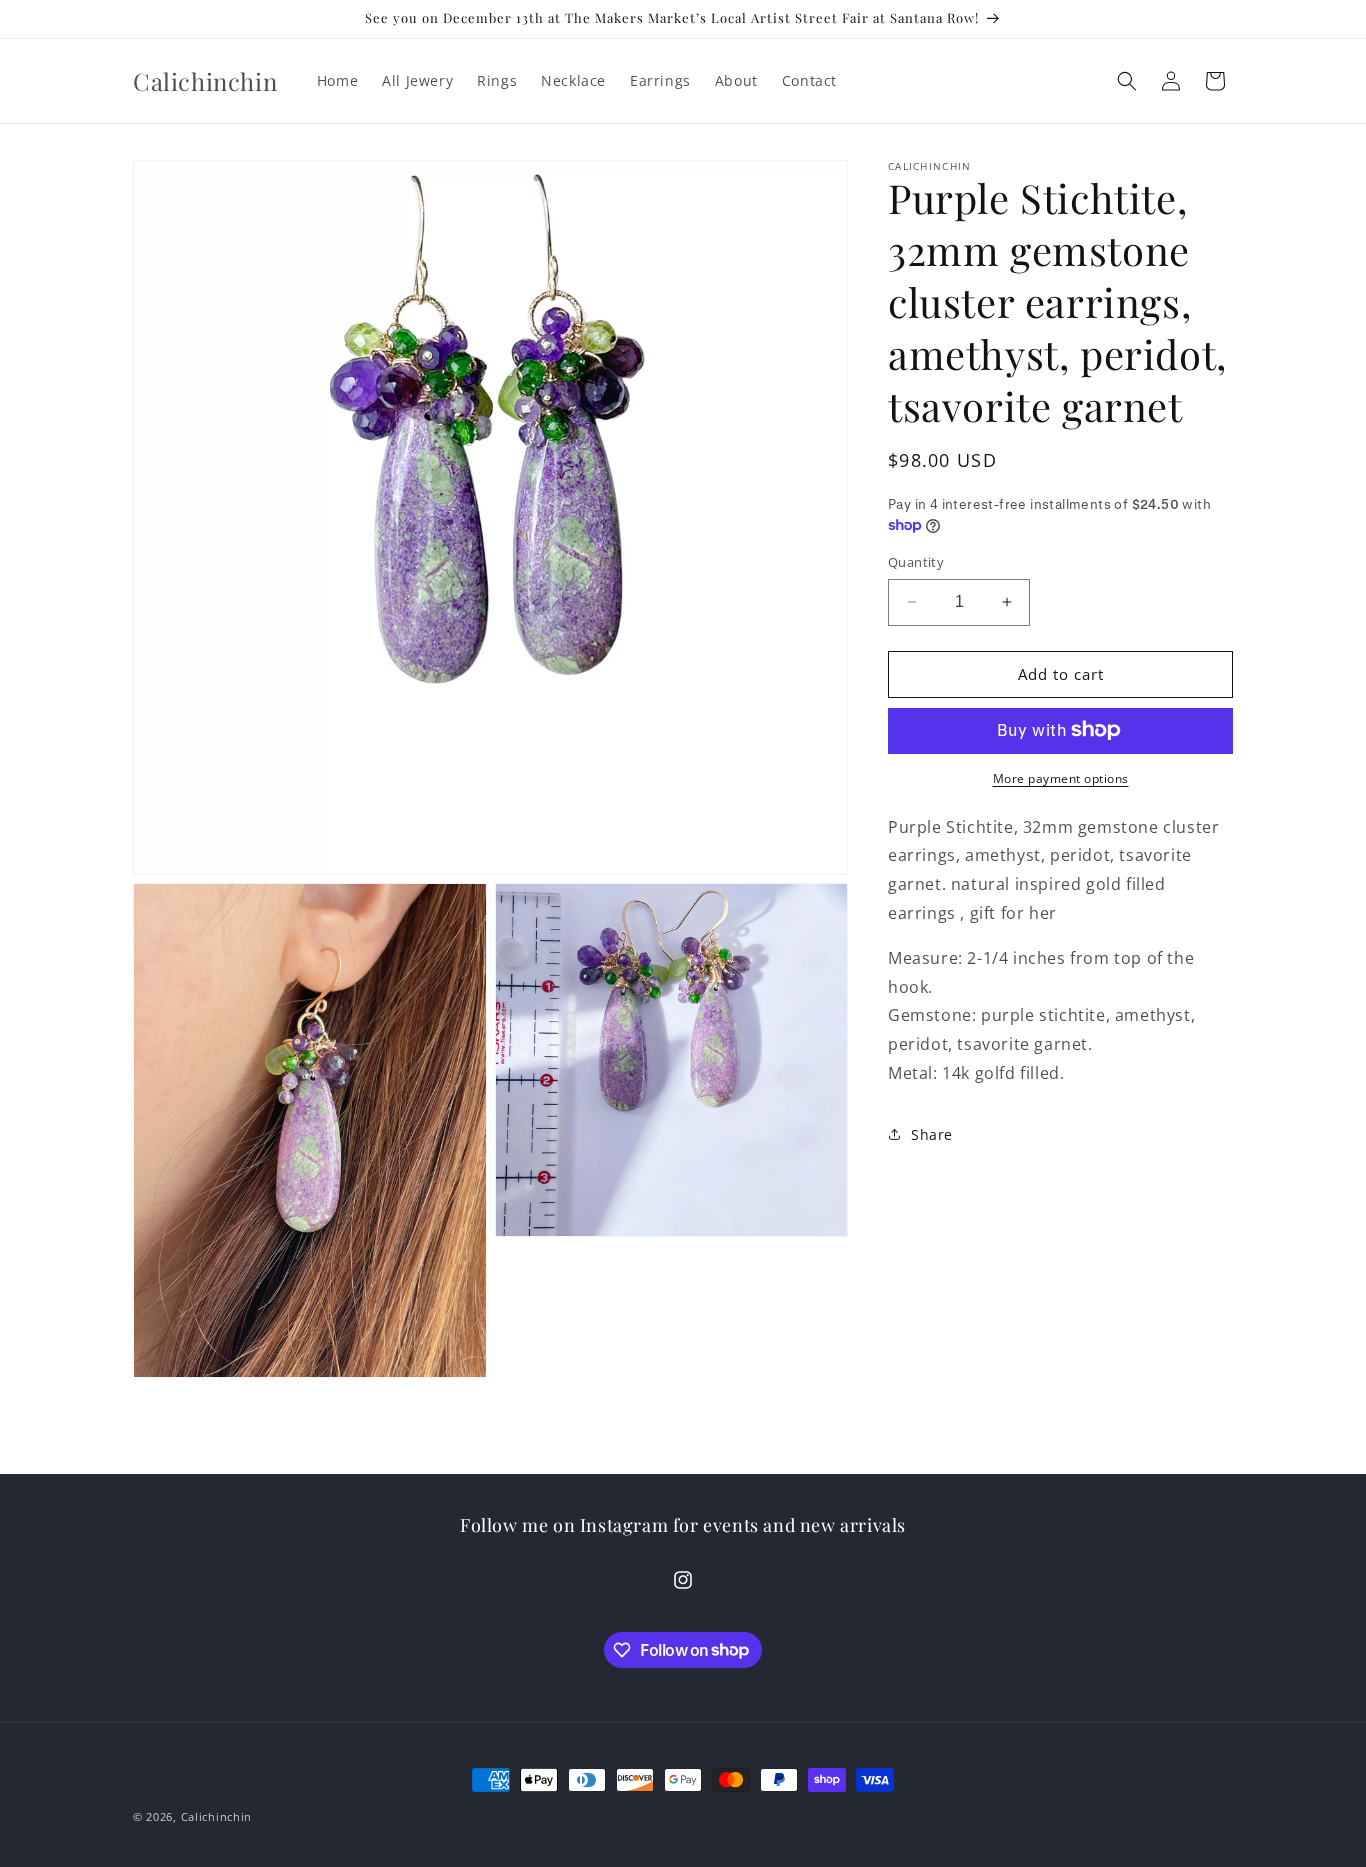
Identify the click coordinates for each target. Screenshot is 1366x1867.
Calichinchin (216, 1816)
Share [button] (932, 1134)
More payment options (1061, 777)
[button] (1127, 81)
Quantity (916, 562)
